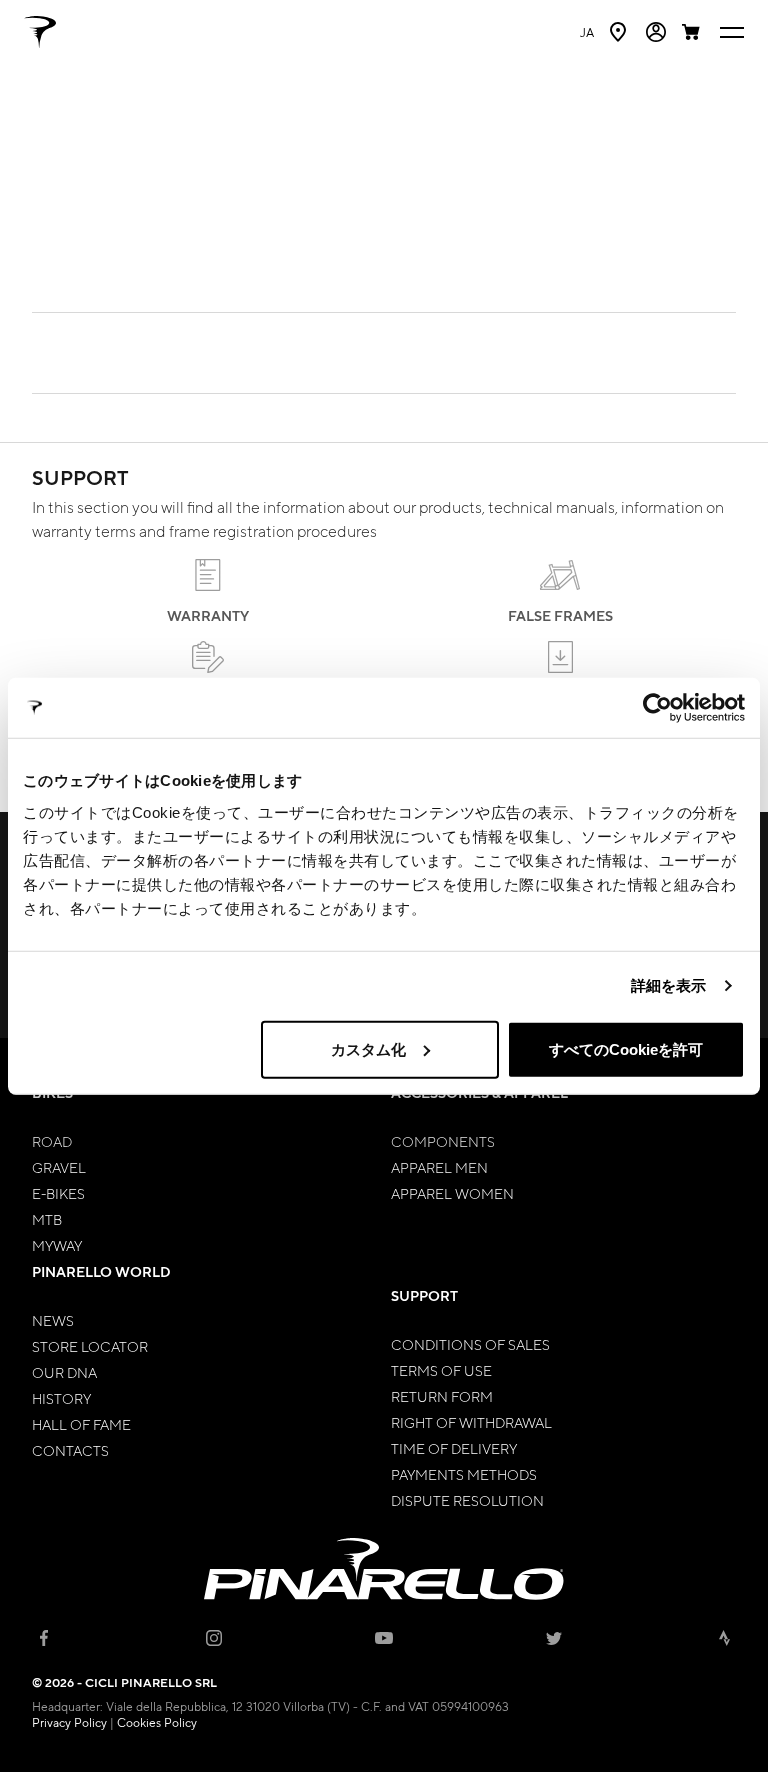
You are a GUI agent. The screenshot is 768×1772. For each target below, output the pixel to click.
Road (52, 1141)
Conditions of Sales (470, 1344)
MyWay (57, 1245)
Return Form (442, 1396)
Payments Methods (464, 1474)
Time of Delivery (454, 1448)
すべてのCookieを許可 (626, 1048)
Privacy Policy (69, 1722)
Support (424, 1295)
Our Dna (64, 1372)
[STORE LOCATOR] (620, 32)
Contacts (70, 1450)
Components (443, 1141)
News (53, 1320)
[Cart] (693, 32)
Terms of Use (441, 1370)
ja (587, 32)
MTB (47, 1219)
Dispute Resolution (467, 1500)
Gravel (59, 1167)
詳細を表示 (669, 985)
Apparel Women (452, 1193)
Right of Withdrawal (471, 1422)
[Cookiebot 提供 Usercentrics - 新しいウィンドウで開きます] (657, 708)
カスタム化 (368, 1048)
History (61, 1398)
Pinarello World (101, 1271)
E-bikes (58, 1193)
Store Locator (90, 1346)
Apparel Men (439, 1167)
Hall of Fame (81, 1424)
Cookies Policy (157, 1722)
